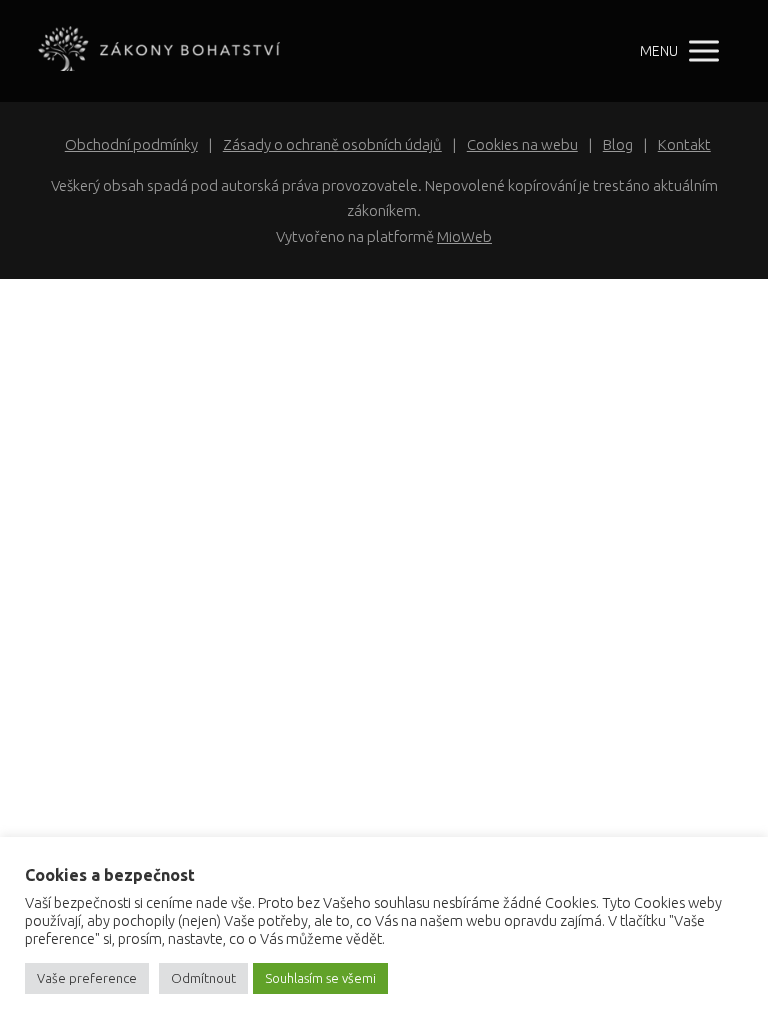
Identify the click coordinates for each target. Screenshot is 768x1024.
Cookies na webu (522, 144)
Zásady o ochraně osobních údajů (332, 144)
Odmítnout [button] (203, 978)
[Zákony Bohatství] (159, 51)
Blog (618, 144)
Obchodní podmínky (131, 144)
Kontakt (684, 144)
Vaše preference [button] (87, 978)
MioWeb (464, 236)
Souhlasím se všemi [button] (320, 978)
